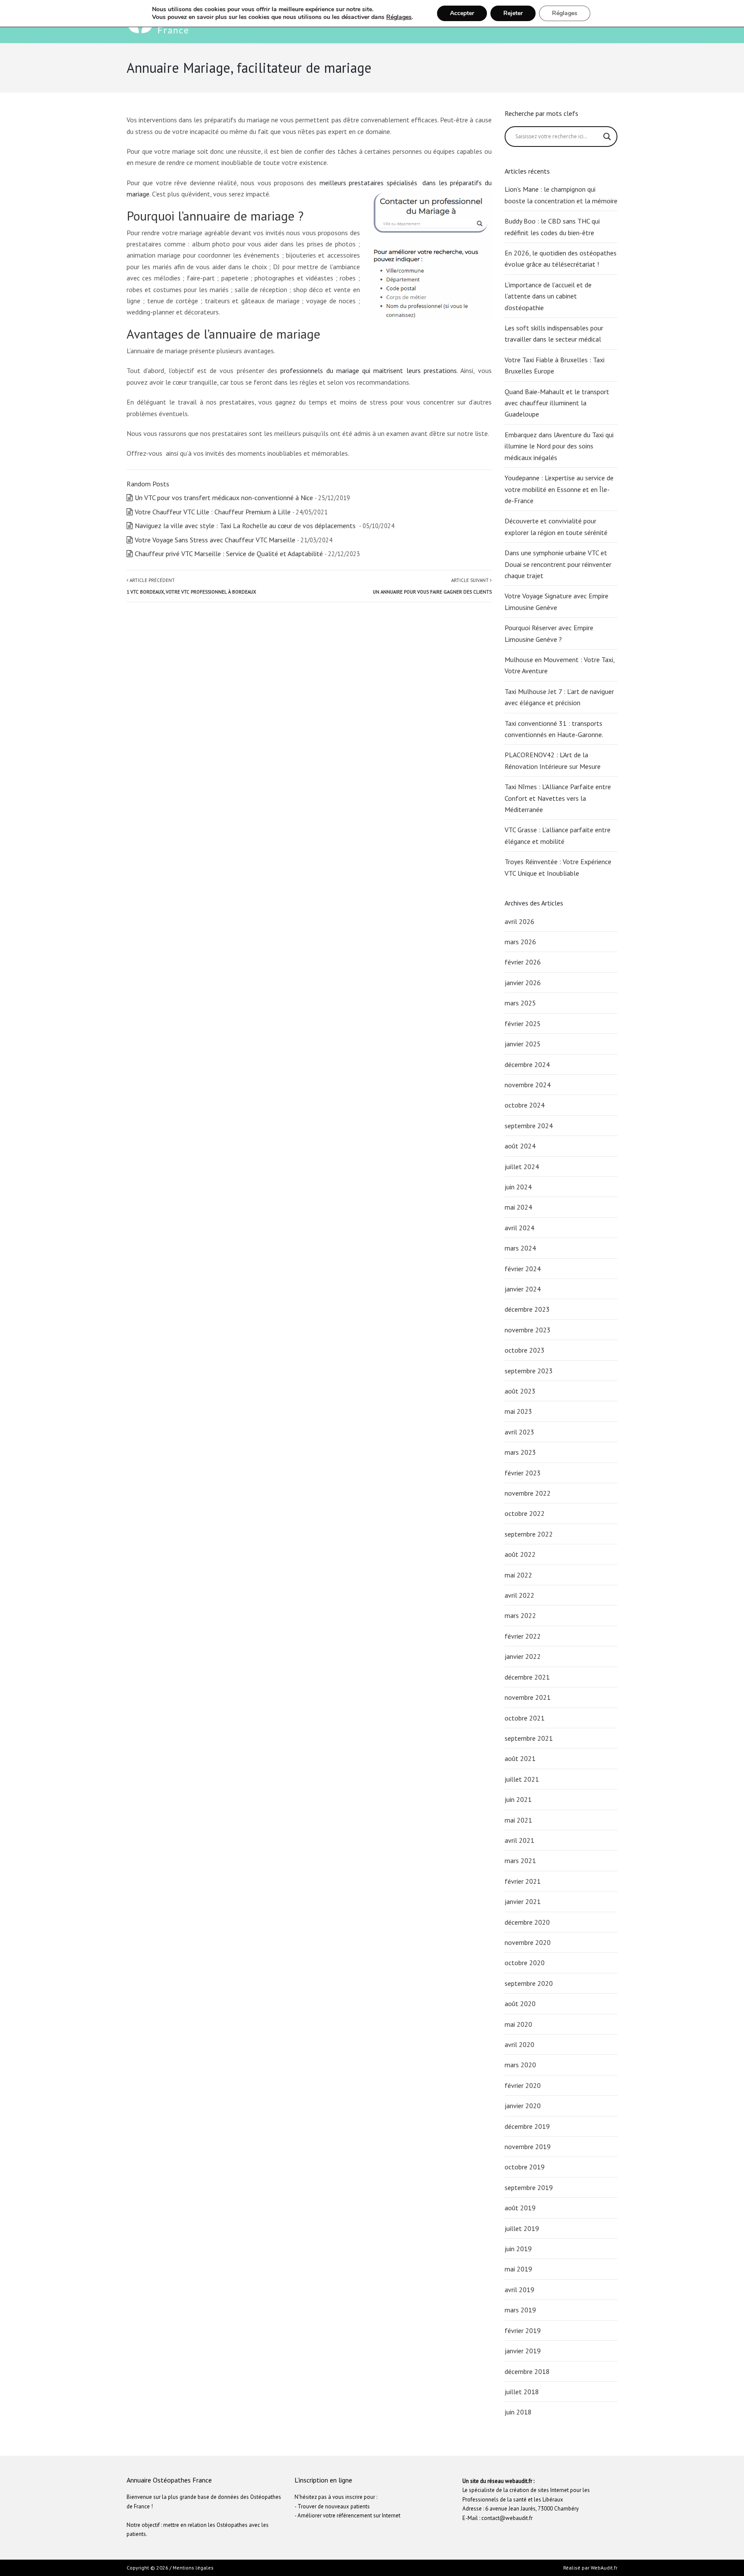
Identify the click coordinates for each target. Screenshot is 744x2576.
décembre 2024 (527, 1064)
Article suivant (432, 586)
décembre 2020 (527, 1922)
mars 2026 (520, 942)
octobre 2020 (525, 1963)
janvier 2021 (523, 1901)
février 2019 (523, 2330)
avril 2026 (519, 921)
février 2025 (523, 1024)
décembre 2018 (527, 2371)
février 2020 (523, 2085)
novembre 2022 (528, 1493)
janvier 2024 (523, 1289)
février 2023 (523, 1473)
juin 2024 (518, 1187)
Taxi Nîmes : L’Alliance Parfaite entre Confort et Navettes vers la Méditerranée (558, 798)
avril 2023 (519, 1432)
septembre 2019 (529, 2187)
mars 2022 (520, 1615)
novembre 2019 (528, 2147)
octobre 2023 (525, 1350)
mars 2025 (520, 1003)
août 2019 (520, 2208)
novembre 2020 (528, 1942)
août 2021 (520, 1758)
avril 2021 (519, 1840)
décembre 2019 (527, 2126)
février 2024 (523, 1269)
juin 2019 (518, 2249)
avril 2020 (519, 2044)
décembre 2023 (527, 1309)
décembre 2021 (527, 1677)
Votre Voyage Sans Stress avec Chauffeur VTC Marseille (215, 540)
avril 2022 (519, 1595)
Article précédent (191, 586)
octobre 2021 (525, 1718)
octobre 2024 (525, 1105)
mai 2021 (518, 1820)
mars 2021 (520, 1860)
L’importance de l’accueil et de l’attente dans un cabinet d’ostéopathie (548, 296)
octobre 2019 (525, 2167)
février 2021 (523, 1881)
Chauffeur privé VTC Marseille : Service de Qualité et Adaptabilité (229, 554)
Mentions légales (193, 2568)
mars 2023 (520, 1452)
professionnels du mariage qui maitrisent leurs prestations (369, 370)
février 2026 (523, 962)
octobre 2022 (525, 1513)
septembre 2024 (529, 1126)
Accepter (462, 13)
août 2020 (520, 2004)
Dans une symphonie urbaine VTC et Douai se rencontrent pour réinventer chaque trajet (558, 564)
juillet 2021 (522, 1779)
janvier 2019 (523, 2351)
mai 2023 (518, 1411)
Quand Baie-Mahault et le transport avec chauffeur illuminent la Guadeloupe (557, 403)
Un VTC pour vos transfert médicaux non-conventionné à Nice (224, 498)
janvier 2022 (523, 1656)
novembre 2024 (528, 1085)
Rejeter (513, 13)
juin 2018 (518, 2412)
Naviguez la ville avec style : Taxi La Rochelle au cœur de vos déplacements (246, 526)
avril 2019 (519, 2290)
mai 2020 (518, 2024)
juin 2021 (518, 1799)
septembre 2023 (529, 1371)
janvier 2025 (523, 1044)
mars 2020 (520, 2065)
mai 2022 (518, 1575)
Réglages (399, 17)
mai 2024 (518, 1207)
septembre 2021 (529, 1738)
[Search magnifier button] (607, 137)
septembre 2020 (529, 1983)
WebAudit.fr (603, 2568)
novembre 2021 (528, 1697)
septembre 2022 (529, 1534)
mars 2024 (520, 1248)
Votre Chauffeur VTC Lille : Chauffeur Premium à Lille (213, 512)
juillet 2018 (522, 2392)
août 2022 (520, 1554)
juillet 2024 (522, 1167)
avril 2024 (519, 1228)
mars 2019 (520, 2310)
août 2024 (520, 1146)
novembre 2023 (528, 1330)
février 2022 (523, 1636)
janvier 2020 (523, 2106)
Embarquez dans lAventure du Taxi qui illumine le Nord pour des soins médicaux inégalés (559, 446)
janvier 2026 (523, 983)
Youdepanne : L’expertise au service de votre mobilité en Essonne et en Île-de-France (559, 489)
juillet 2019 (522, 2228)
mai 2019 (518, 2269)
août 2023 (520, 1391)
